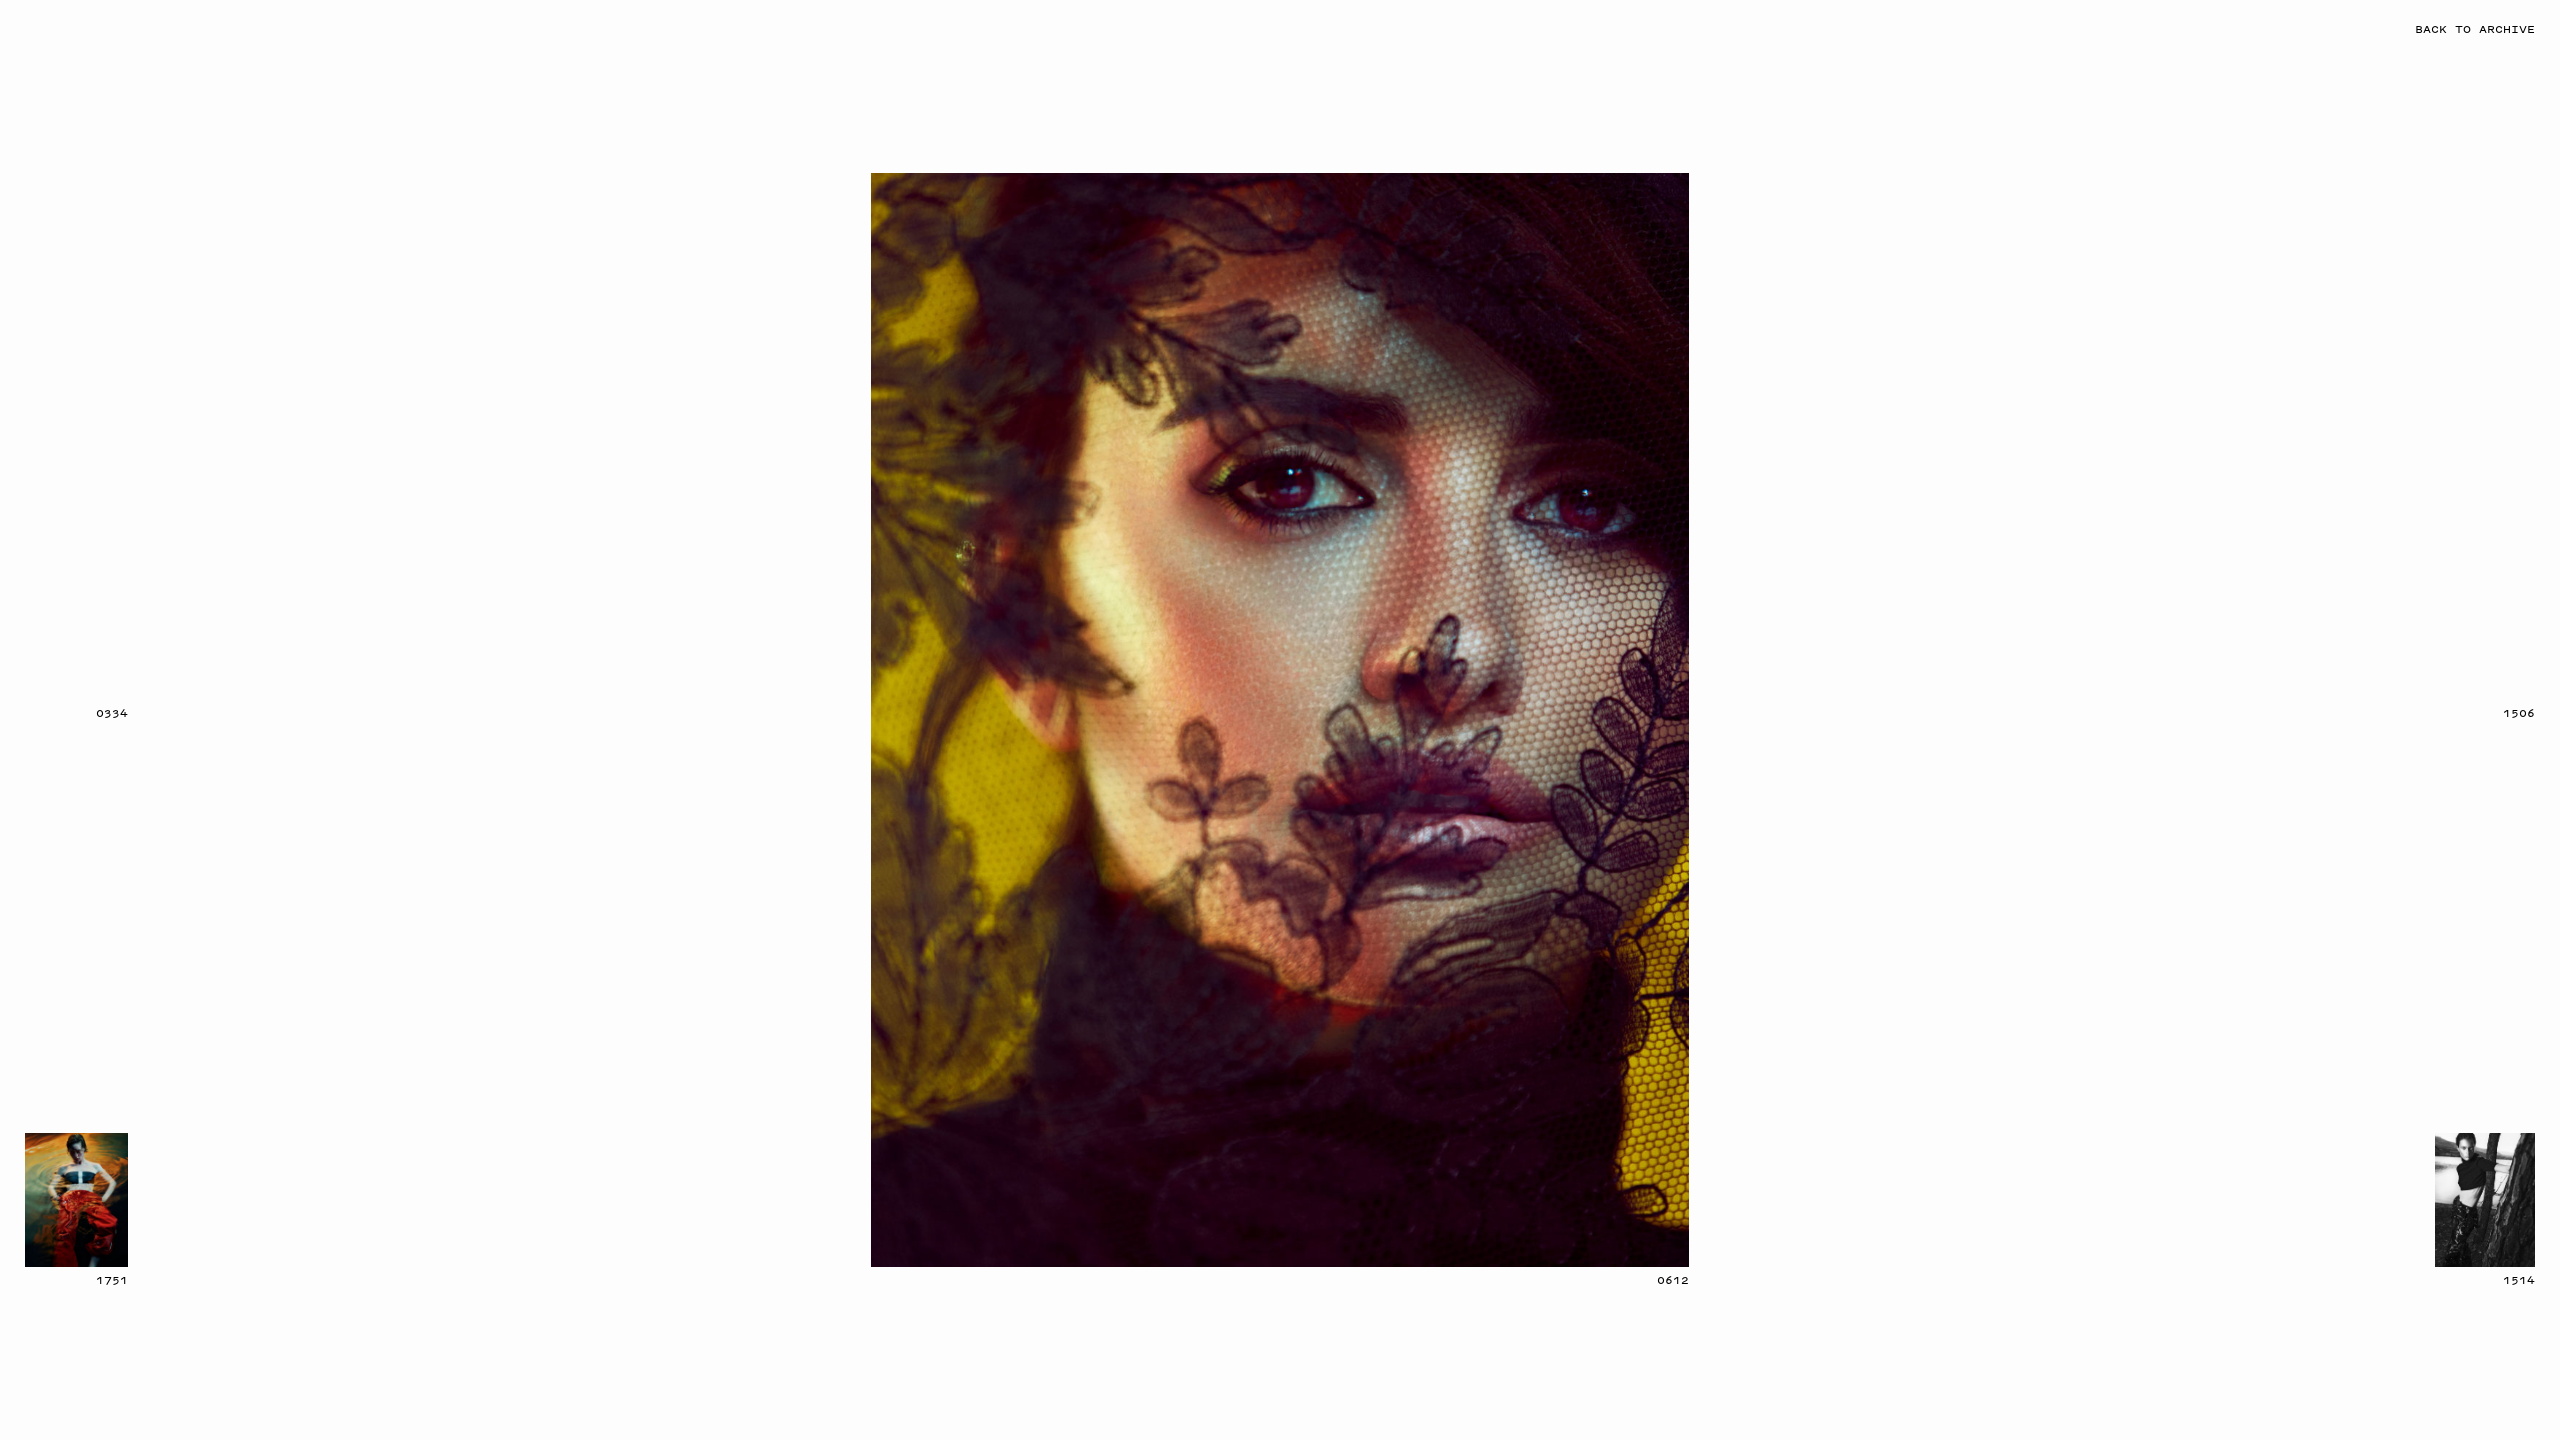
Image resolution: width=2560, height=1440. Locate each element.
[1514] (2485, 1200)
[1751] (76, 1200)
